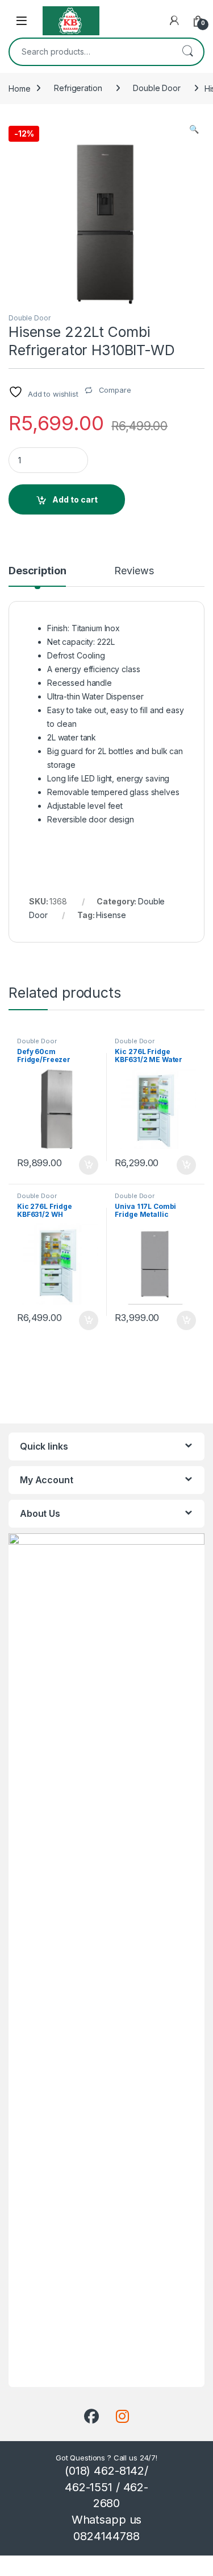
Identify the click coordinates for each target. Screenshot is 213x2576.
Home (19, 88)
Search (187, 52)
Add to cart (75, 499)
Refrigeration (78, 88)
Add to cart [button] (89, 1165)
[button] (194, 129)
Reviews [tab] (134, 571)
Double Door (156, 88)
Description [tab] (37, 571)
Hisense (111, 915)
